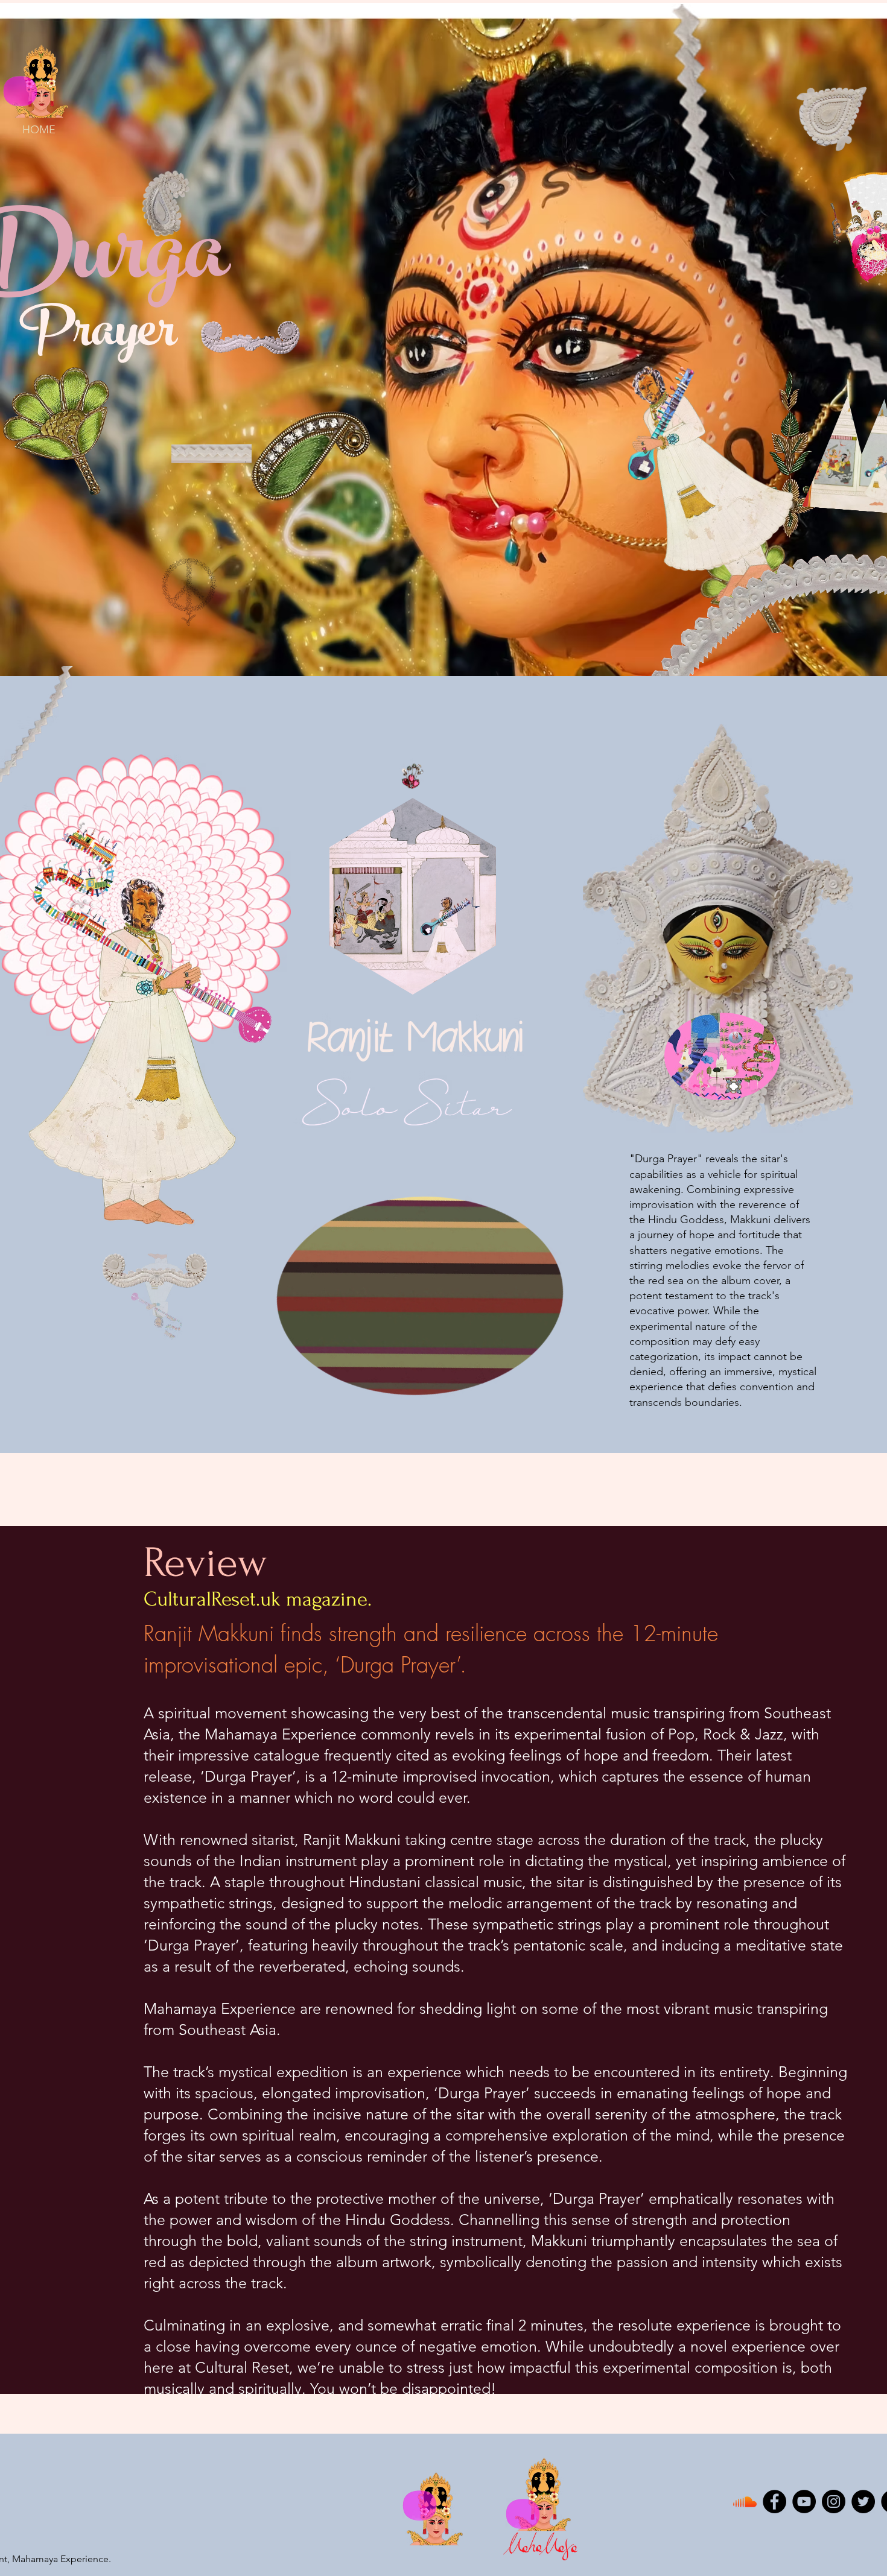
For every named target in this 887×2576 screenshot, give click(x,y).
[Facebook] (774, 2502)
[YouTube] (804, 2502)
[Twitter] (863, 2502)
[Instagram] (834, 2502)
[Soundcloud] (745, 2502)
